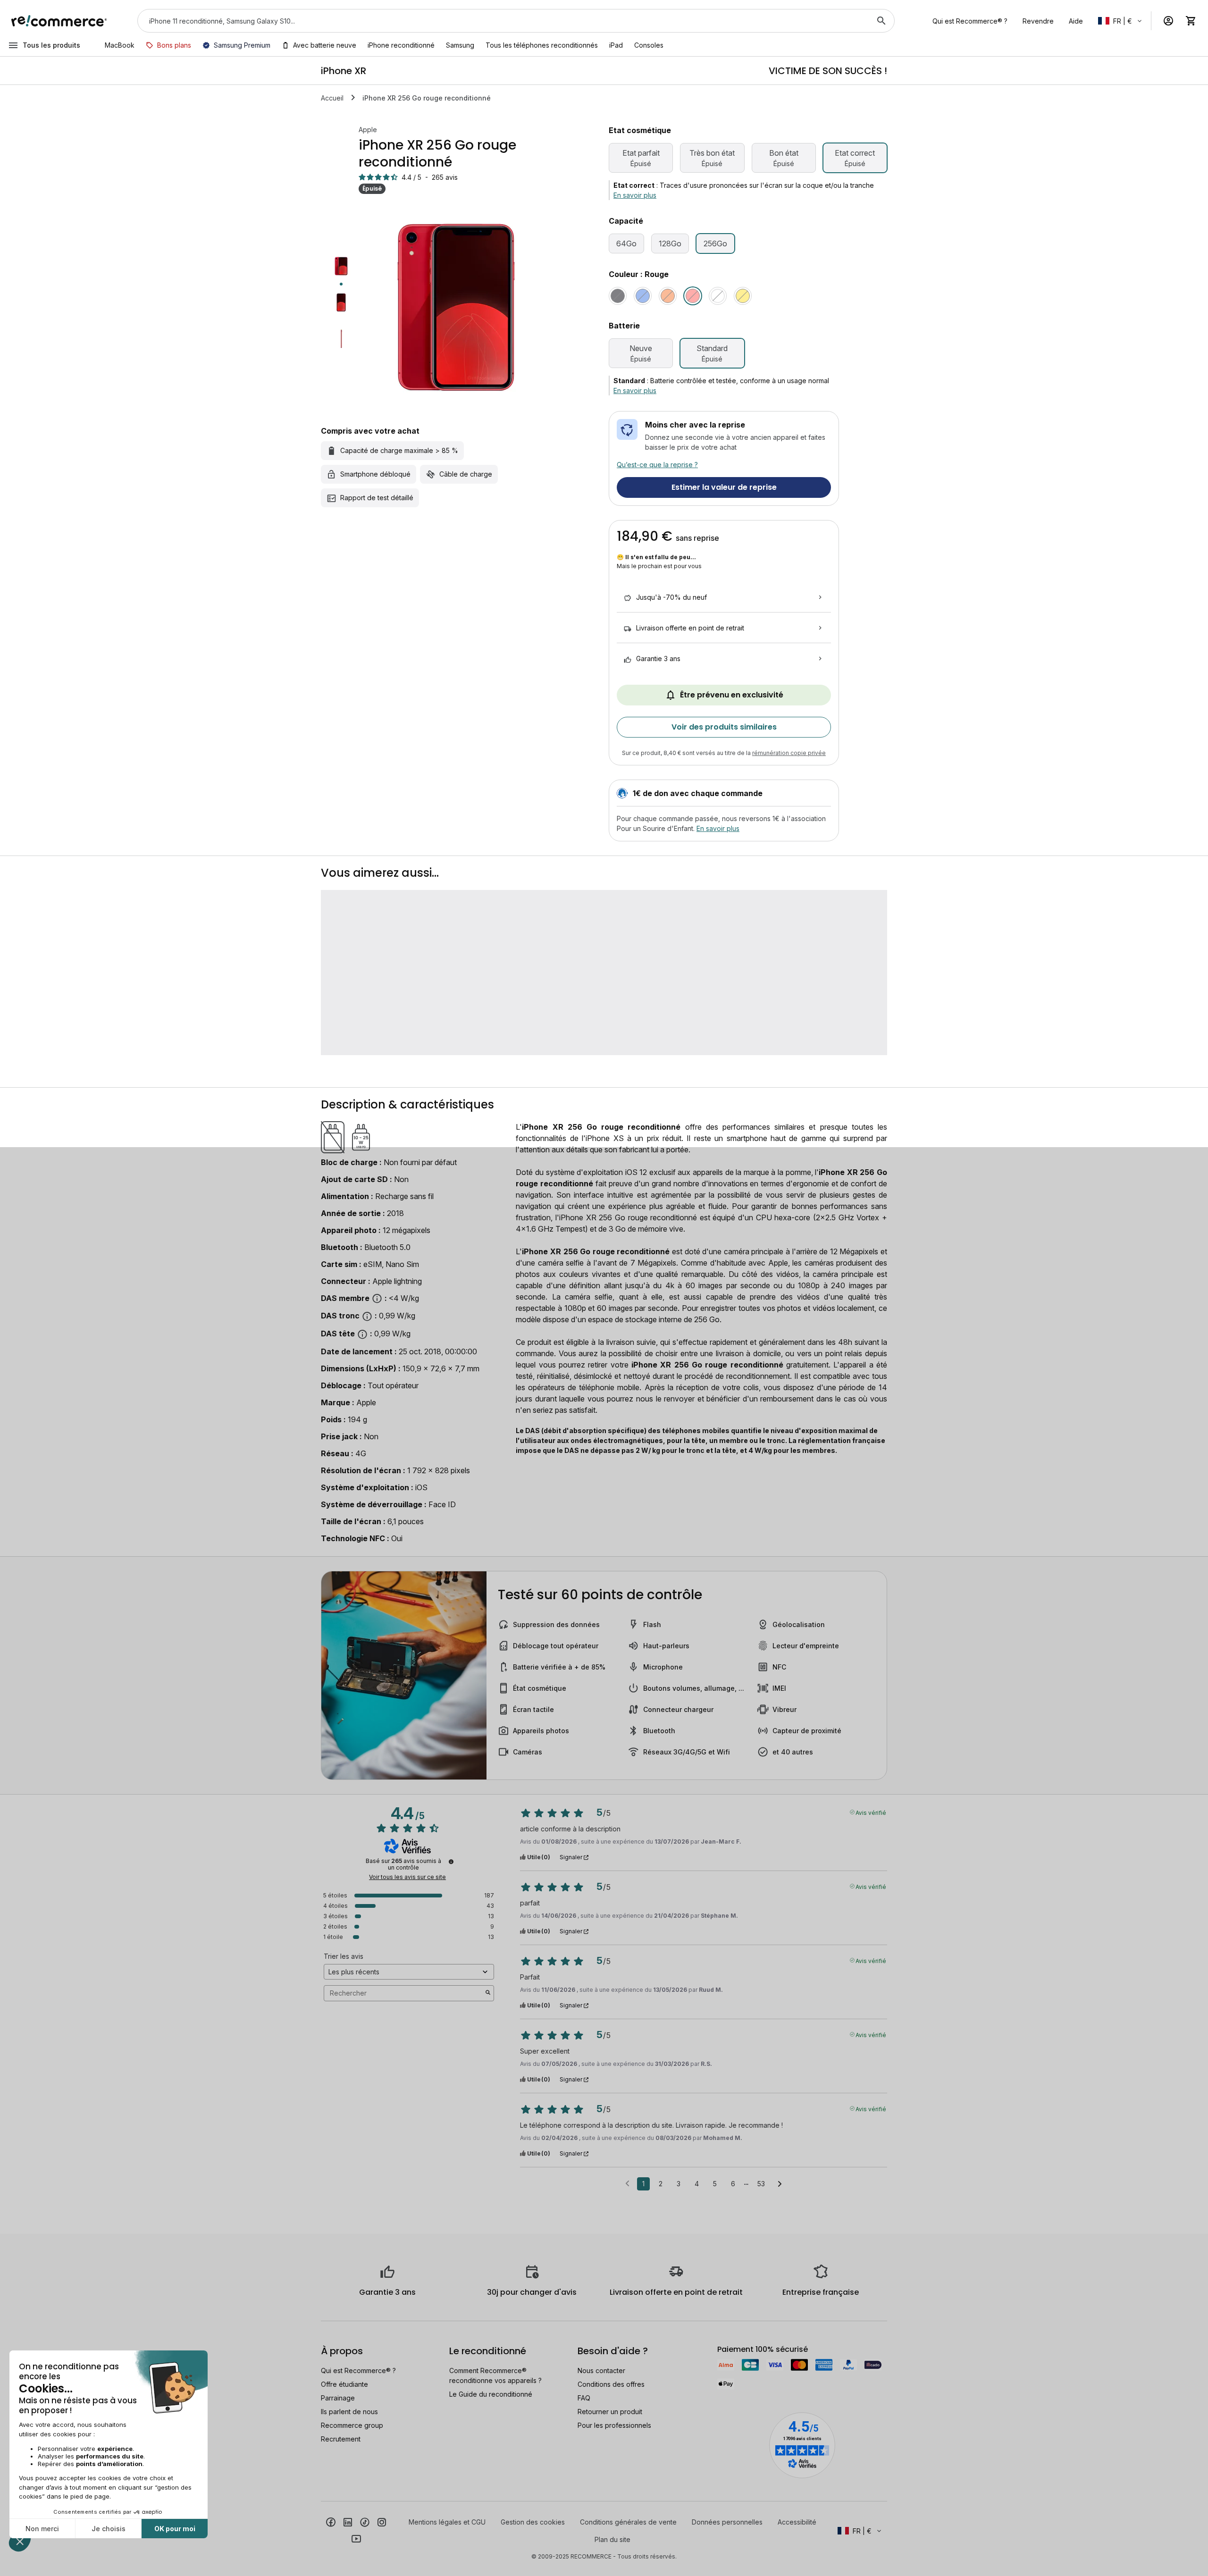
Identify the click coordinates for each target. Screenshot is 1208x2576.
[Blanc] (718, 296)
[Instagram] (382, 2521)
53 (761, 2184)
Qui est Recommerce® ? (358, 2370)
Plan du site (612, 2539)
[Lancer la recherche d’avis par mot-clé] (488, 1993)
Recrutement (341, 2439)
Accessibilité (797, 2522)
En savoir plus (635, 195)
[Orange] (668, 296)
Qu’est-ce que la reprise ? (657, 465)
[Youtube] (356, 2538)
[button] (1121, 21)
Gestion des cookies (533, 2522)
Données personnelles (727, 2522)
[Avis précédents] (627, 2183)
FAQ (584, 2398)
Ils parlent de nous (349, 2412)
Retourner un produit (610, 2412)
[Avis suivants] (780, 2184)
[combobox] (503, 21)
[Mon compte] (1168, 21)
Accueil (332, 98)
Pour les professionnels (614, 2425)
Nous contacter (601, 2370)
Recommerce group (352, 2425)
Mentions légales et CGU (447, 2522)
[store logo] (59, 21)
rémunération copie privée (789, 753)
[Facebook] (331, 2521)
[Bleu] (643, 296)
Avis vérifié (871, 1812)
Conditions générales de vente (628, 2522)
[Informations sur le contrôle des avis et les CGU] (451, 1862)
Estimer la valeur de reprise (724, 487)
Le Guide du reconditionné (491, 2394)
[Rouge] (693, 296)
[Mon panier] (1191, 21)
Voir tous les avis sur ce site (407, 1877)
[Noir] (618, 296)
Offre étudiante (344, 2384)
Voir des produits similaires (724, 727)
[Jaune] (743, 296)
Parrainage (338, 2398)
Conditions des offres (611, 2384)
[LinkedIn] (348, 2521)
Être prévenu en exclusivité (732, 695)
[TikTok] (365, 2521)
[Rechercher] (881, 21)
